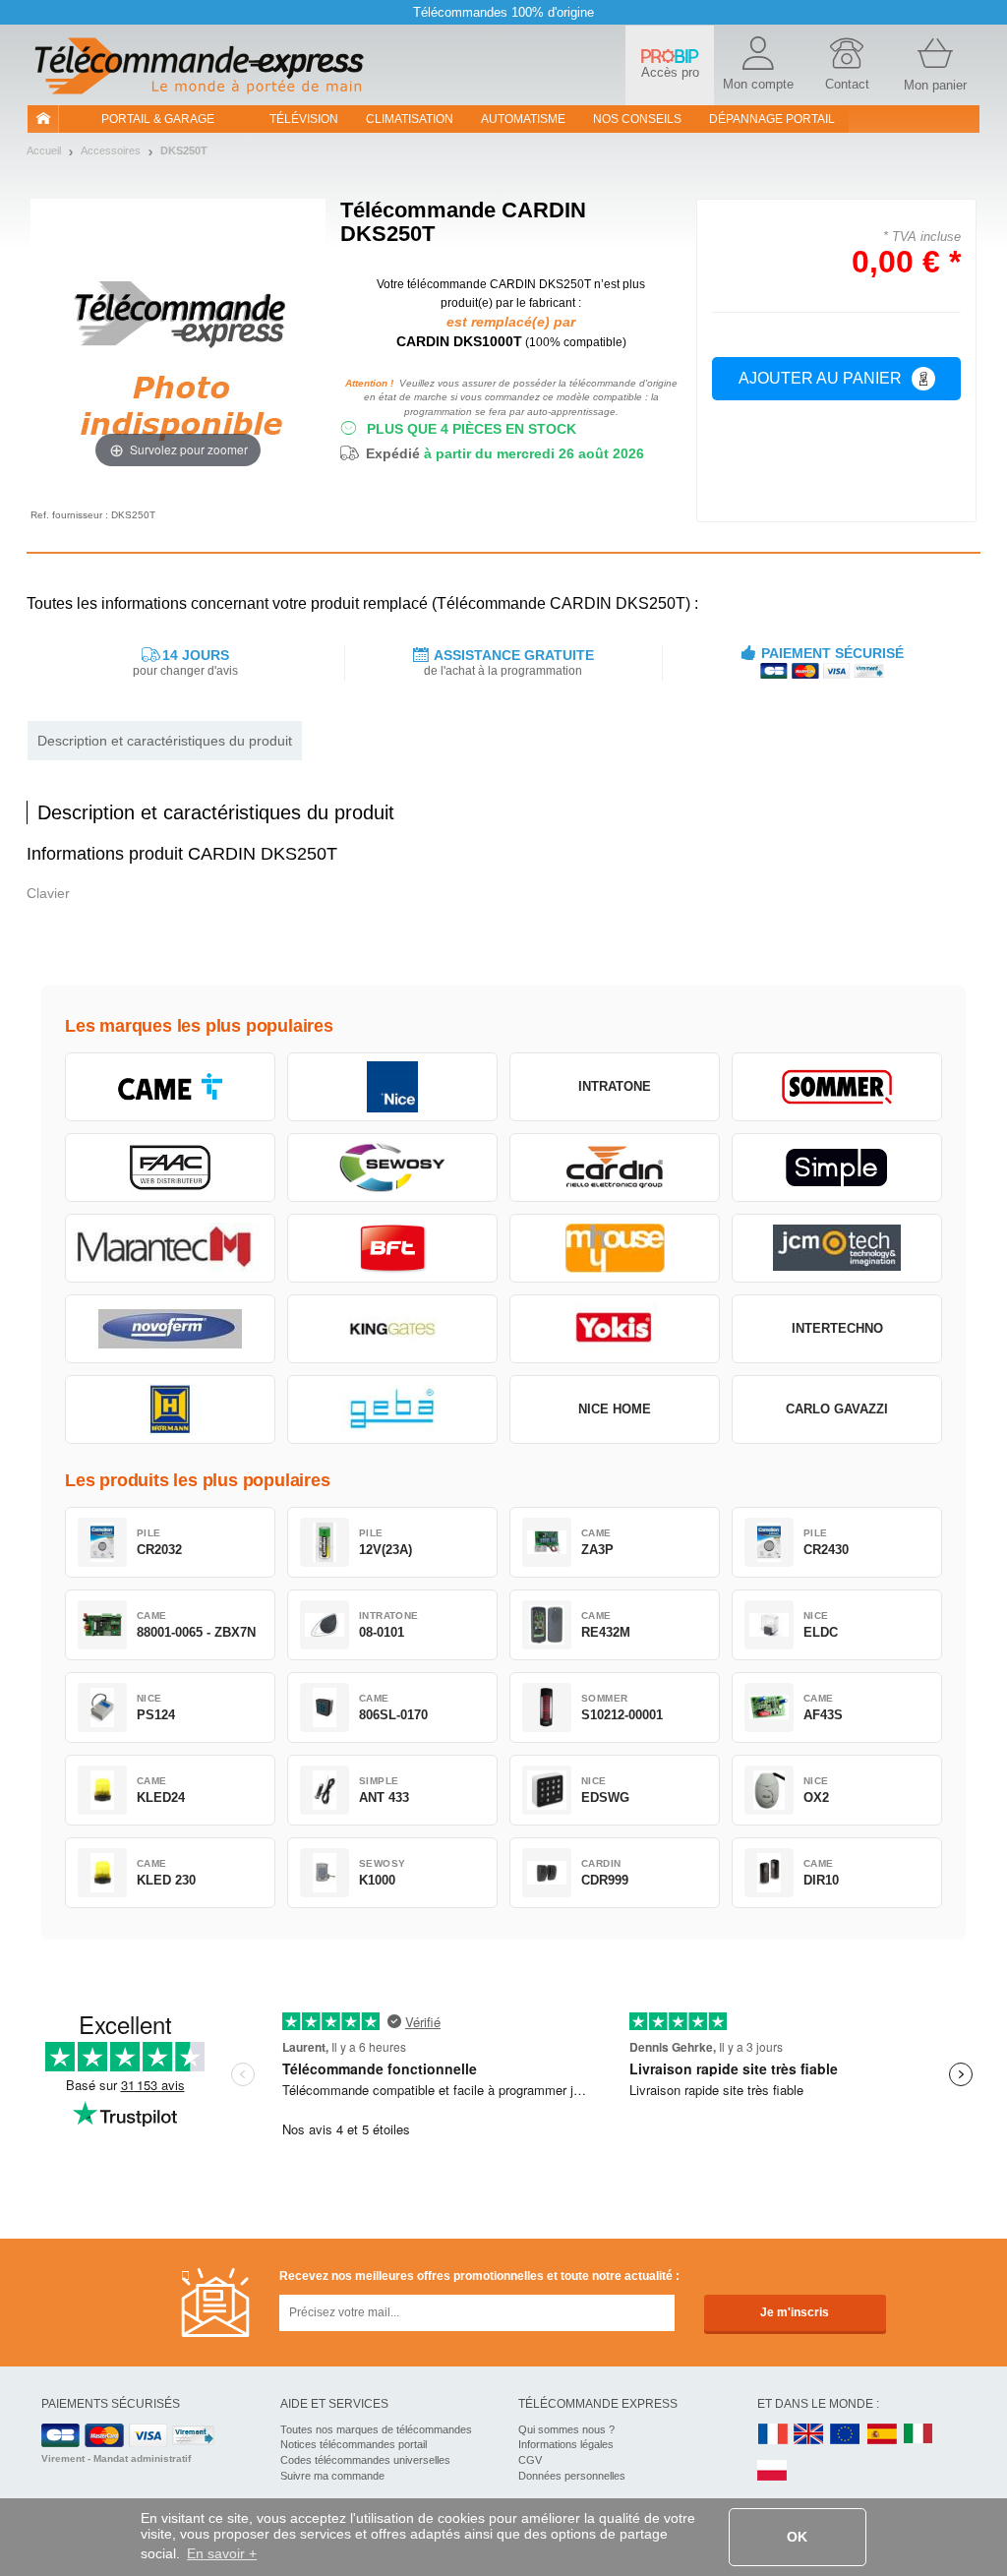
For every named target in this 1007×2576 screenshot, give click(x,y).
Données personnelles (572, 2476)
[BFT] (392, 1248)
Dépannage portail (772, 119)
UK (809, 2435)
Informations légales (566, 2444)
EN (846, 2435)
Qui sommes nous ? (566, 2429)
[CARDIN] (615, 1168)
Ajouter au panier (820, 378)
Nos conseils (637, 119)
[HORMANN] (170, 1409)
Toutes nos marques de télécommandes (376, 2429)
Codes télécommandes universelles (365, 2460)
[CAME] (170, 1087)
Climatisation (410, 119)
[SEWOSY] (392, 1168)
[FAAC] (170, 1168)
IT (918, 2435)
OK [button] (797, 2537)
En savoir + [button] (222, 2553)
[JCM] (837, 1248)
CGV (530, 2460)
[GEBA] (392, 1409)
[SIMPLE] (837, 1168)
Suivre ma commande (332, 2476)
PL (773, 2471)
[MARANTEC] (170, 1248)
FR (773, 2435)
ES (882, 2435)
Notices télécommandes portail (354, 2444)
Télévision (304, 119)
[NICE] (392, 1087)
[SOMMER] (837, 1087)
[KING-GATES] (392, 1329)
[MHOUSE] (615, 1248)
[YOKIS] (615, 1329)
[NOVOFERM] (170, 1329)
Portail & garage (158, 119)
